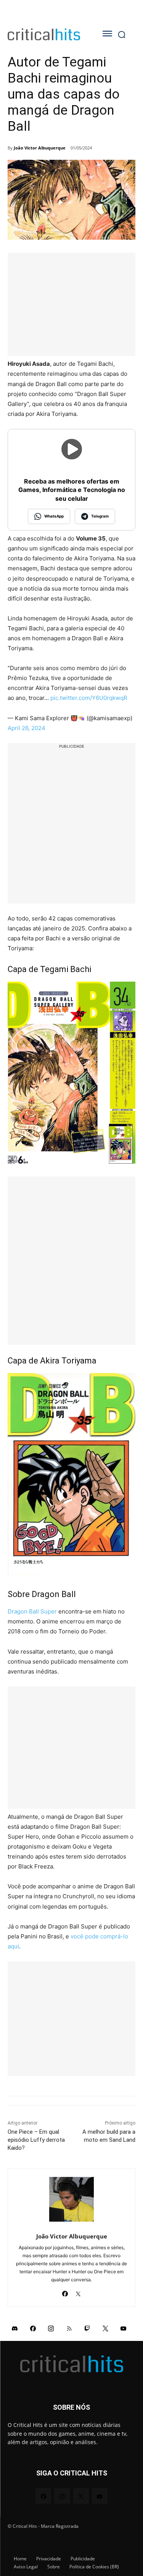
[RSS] (69, 2328)
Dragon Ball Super (32, 1611)
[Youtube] (124, 2328)
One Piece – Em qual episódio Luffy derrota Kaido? (36, 2140)
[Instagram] (51, 2328)
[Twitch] (87, 2328)
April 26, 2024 (27, 728)
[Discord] (15, 2328)
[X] (78, 2292)
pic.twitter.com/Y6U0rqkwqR (89, 698)
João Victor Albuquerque (40, 148)
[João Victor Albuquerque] (71, 2199)
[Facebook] (65, 2292)
